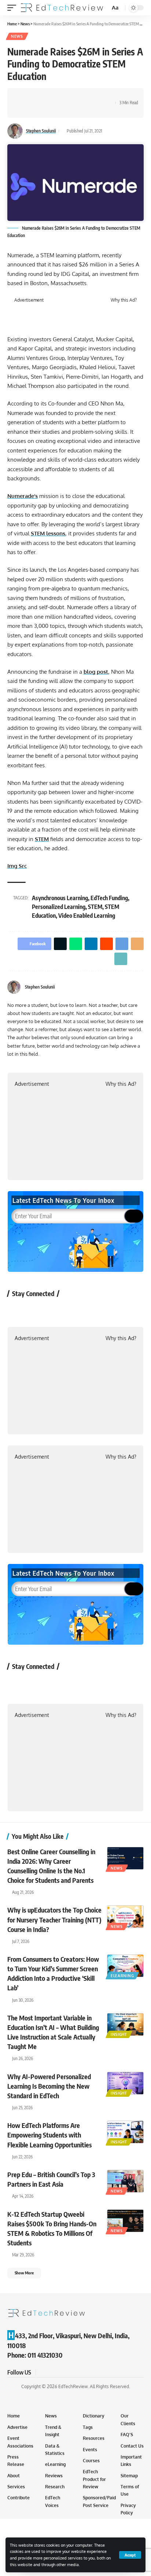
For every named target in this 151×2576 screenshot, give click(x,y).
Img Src (17, 866)
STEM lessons (48, 533)
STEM (42, 839)
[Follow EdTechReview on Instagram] (76, 1310)
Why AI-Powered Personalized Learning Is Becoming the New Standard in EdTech (49, 2086)
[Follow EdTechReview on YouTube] (56, 1310)
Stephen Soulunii (41, 131)
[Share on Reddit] (69, 97)
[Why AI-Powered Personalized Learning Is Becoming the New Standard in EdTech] (125, 2083)
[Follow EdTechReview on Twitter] (37, 1310)
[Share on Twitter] (35, 97)
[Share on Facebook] (24, 97)
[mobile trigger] (14, 8)
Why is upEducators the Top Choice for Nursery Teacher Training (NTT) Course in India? (54, 1919)
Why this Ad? (124, 300)
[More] (24, 109)
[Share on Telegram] (81, 97)
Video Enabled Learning (87, 916)
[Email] (92, 97)
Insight (119, 2034)
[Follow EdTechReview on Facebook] (17, 1310)
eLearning (122, 1976)
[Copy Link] (103, 97)
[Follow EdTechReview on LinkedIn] (95, 1310)
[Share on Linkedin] (58, 97)
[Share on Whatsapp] (47, 97)
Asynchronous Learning (60, 898)
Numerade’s (23, 496)
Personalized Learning (59, 907)
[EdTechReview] (62, 8)
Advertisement (29, 300)
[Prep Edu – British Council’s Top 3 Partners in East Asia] (125, 2181)
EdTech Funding (109, 898)
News (17, 36)
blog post (96, 672)
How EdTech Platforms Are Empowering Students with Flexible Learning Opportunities (49, 2135)
